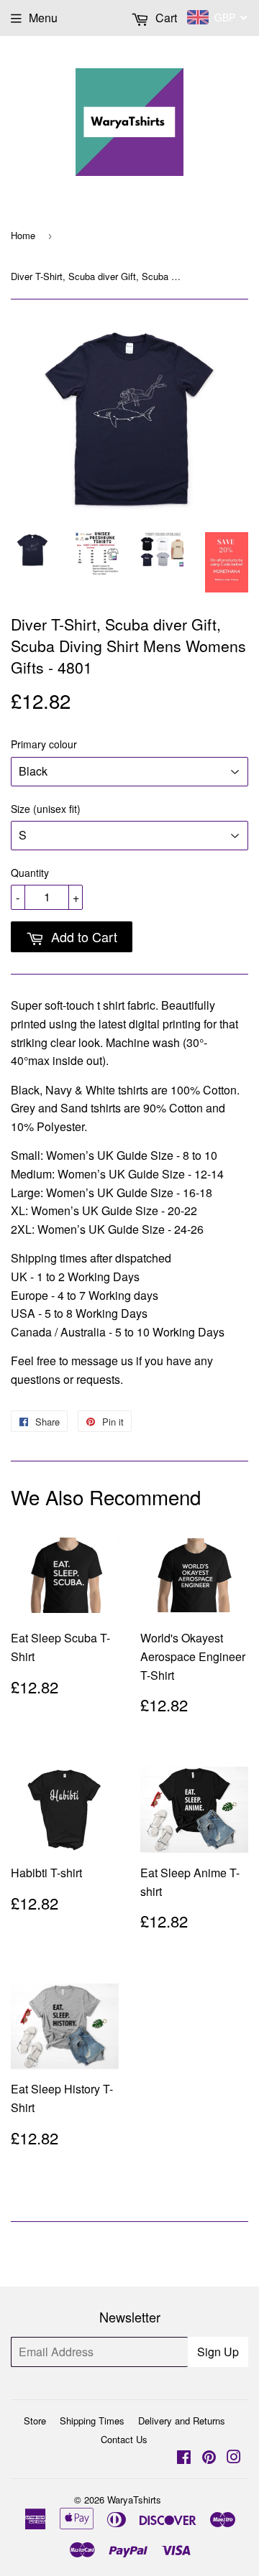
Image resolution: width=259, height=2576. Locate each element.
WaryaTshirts (134, 2500)
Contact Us (124, 2439)
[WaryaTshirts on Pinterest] (209, 2458)
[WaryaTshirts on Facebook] (184, 2458)
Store (35, 2421)
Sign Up (218, 2352)
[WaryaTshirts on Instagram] (234, 2458)
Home (23, 235)
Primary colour (44, 744)
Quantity (30, 873)
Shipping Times (92, 2421)
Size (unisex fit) (46, 809)
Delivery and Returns (182, 2421)
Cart (165, 18)
